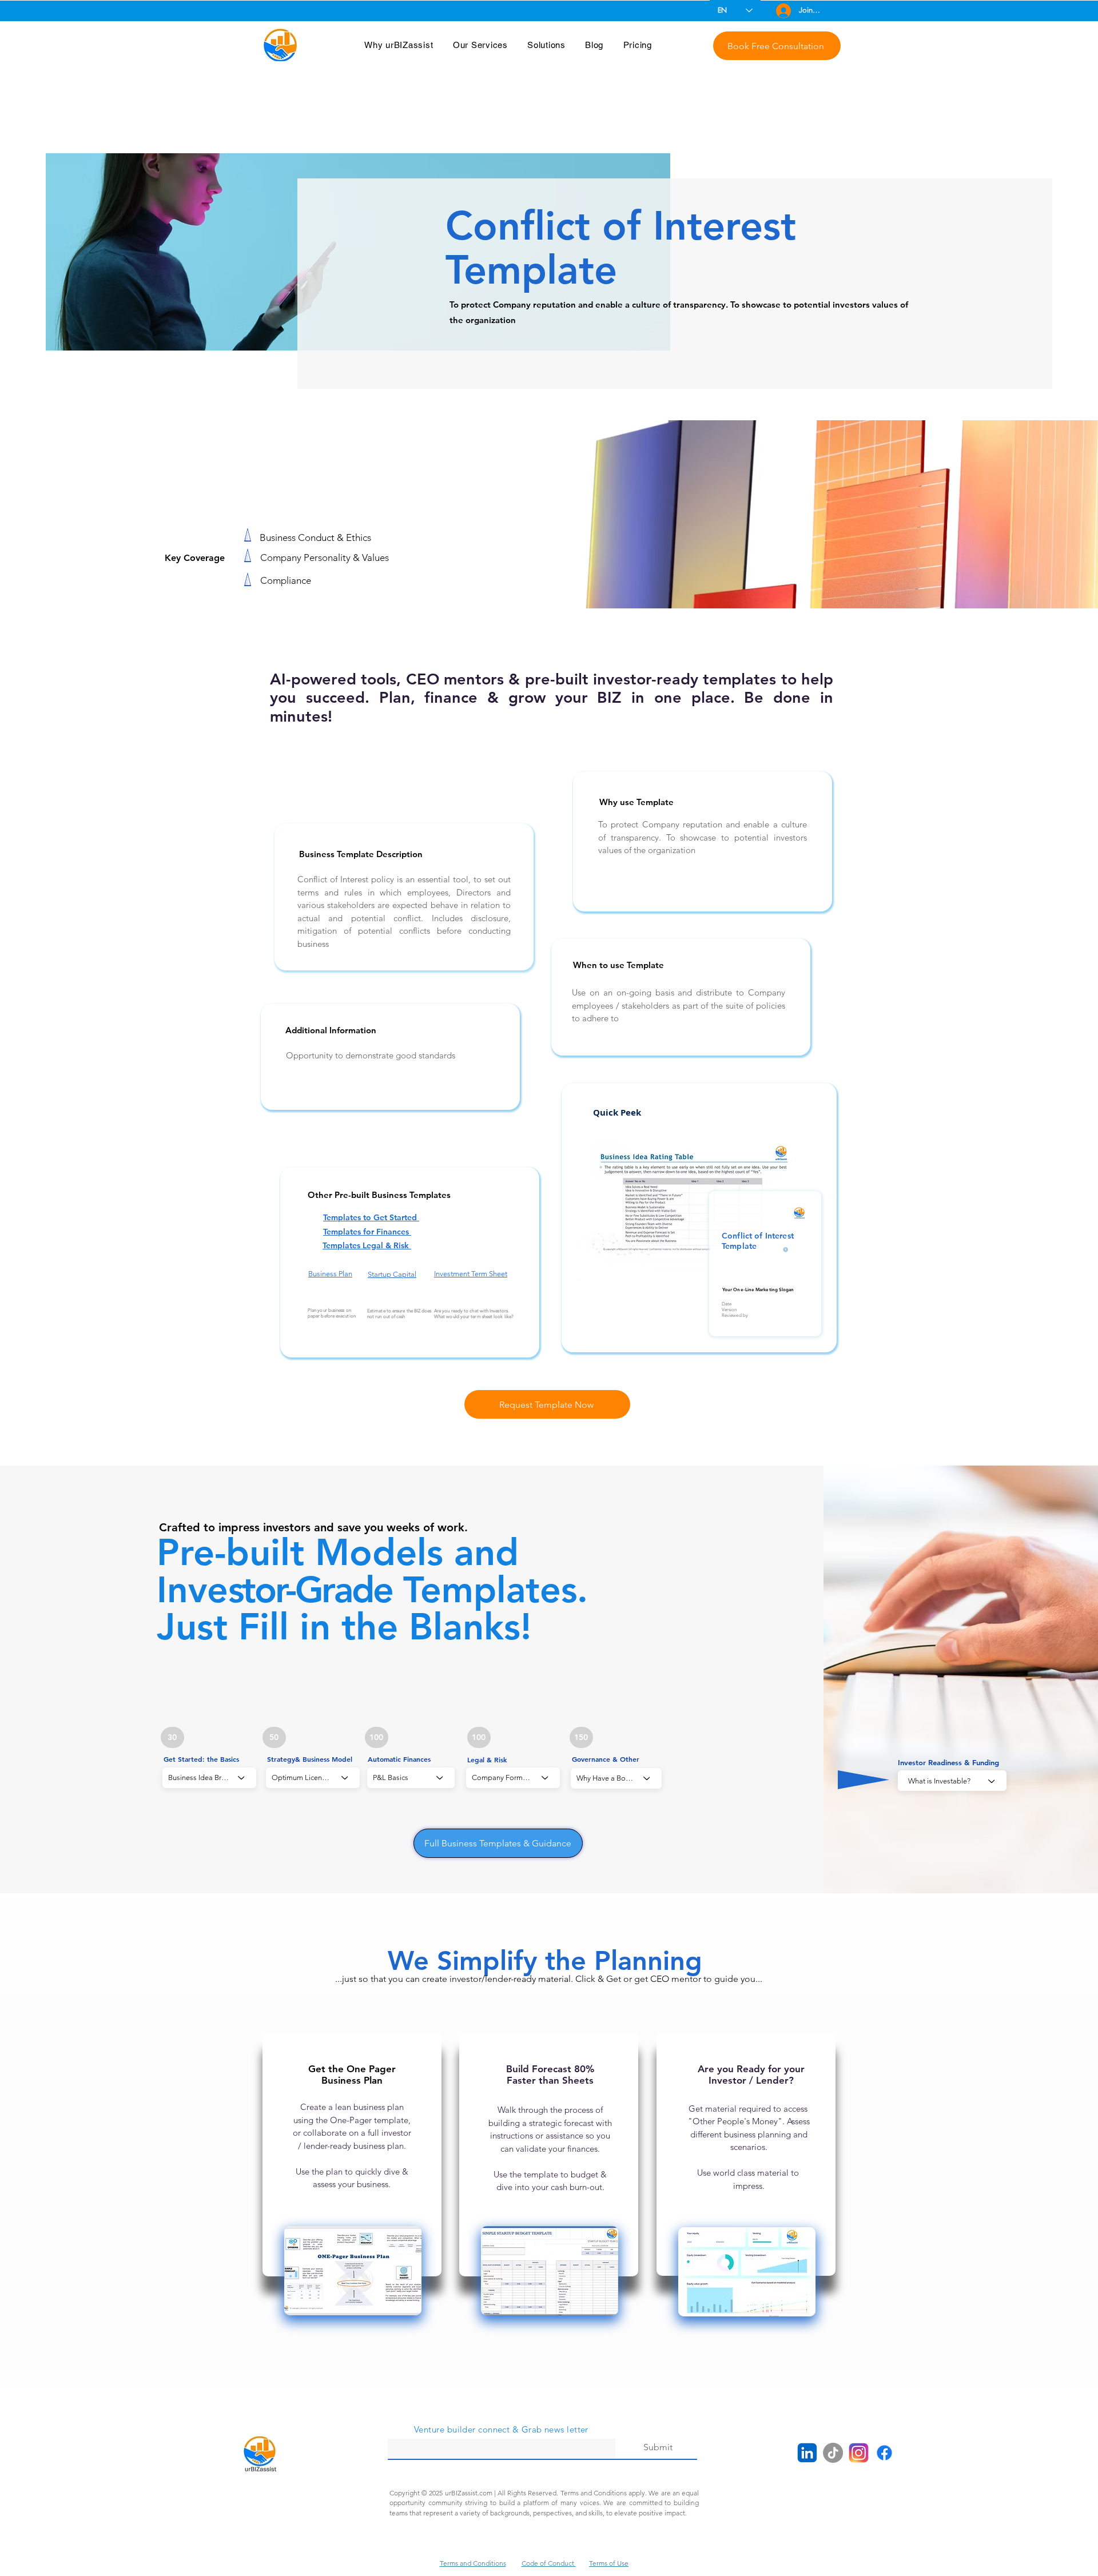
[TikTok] (833, 2453)
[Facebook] (884, 2453)
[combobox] (313, 1778)
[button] (399, 45)
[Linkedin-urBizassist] (807, 2453)
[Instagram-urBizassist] (859, 2453)
